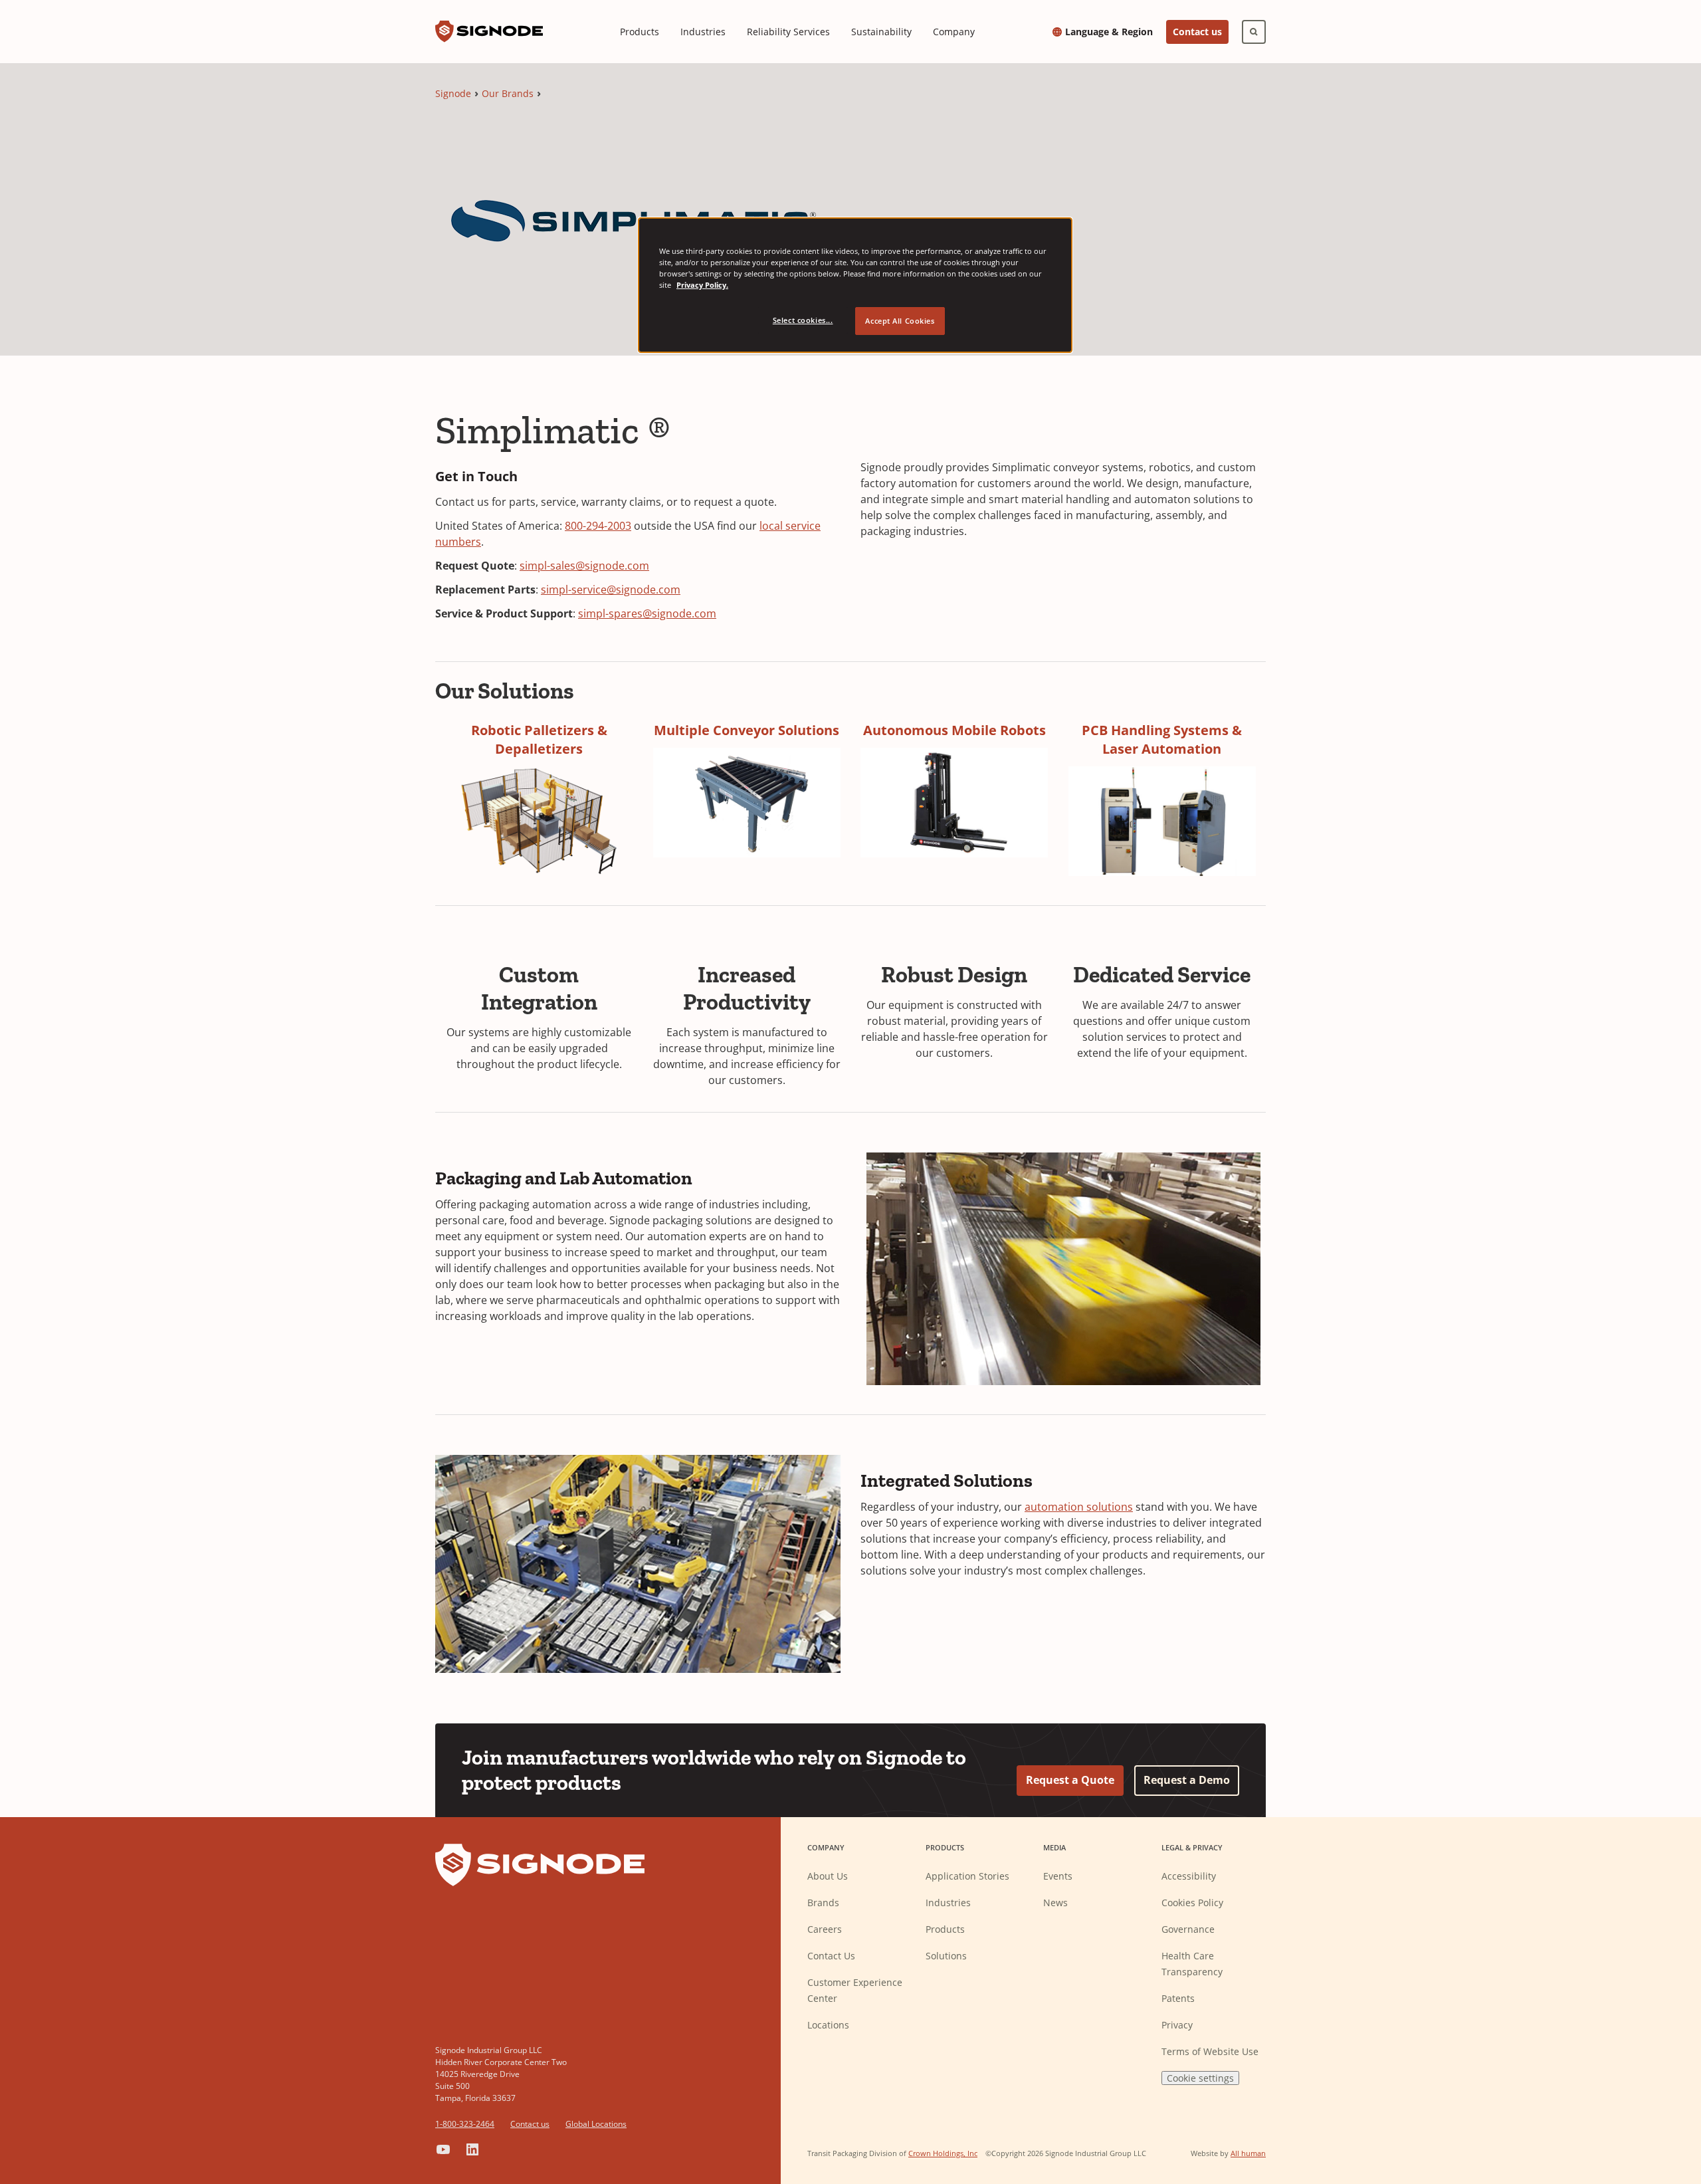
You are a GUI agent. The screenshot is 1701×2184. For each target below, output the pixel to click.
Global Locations (596, 2124)
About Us (828, 1876)
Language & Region (1109, 32)
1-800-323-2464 (465, 2124)
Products (640, 32)
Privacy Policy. (702, 285)
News (1055, 1903)
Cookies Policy (1192, 1903)
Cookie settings (1200, 2078)
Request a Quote (1070, 1780)
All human (1248, 2153)
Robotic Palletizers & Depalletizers (539, 739)
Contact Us (831, 1956)
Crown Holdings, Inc (943, 2153)
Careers (825, 1929)
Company (954, 32)
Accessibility (1189, 1876)
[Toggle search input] (1254, 32)
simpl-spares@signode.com (647, 613)
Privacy (1177, 2025)
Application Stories (967, 1876)
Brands (823, 1903)
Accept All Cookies (900, 321)
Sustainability (881, 32)
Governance (1188, 1929)
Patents (1178, 1998)
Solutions (946, 1956)
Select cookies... (803, 320)
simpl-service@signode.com (611, 590)
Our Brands (508, 93)
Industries (703, 32)
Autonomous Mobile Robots (954, 730)
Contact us (1197, 32)
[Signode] (489, 32)
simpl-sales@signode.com (584, 566)
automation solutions (1079, 1507)
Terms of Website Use (1210, 2051)
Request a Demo (1187, 1780)
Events (1058, 1876)
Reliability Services (788, 32)
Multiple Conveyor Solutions (747, 730)
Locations (828, 2025)
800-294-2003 (598, 526)
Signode (453, 93)
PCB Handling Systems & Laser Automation (1162, 739)
